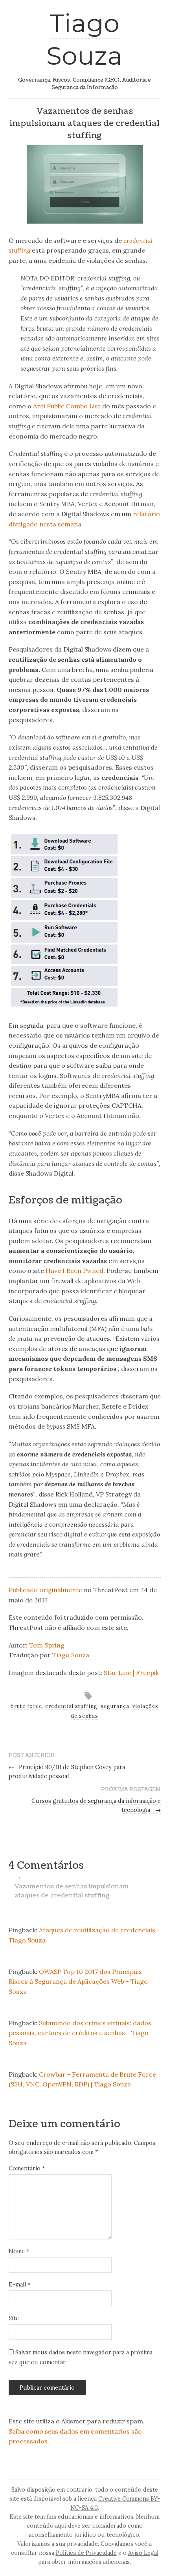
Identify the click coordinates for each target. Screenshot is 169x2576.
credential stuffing (71, 1706)
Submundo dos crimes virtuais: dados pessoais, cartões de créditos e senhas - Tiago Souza (80, 2033)
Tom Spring (47, 1645)
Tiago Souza (71, 1655)
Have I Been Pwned (74, 1271)
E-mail (19, 2285)
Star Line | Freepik (131, 1673)
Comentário (27, 2168)
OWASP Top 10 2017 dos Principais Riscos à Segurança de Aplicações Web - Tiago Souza (78, 1982)
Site (14, 2318)
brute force (26, 1706)
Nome (19, 2251)
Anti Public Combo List (67, 406)
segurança (115, 1706)
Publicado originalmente (45, 1590)
